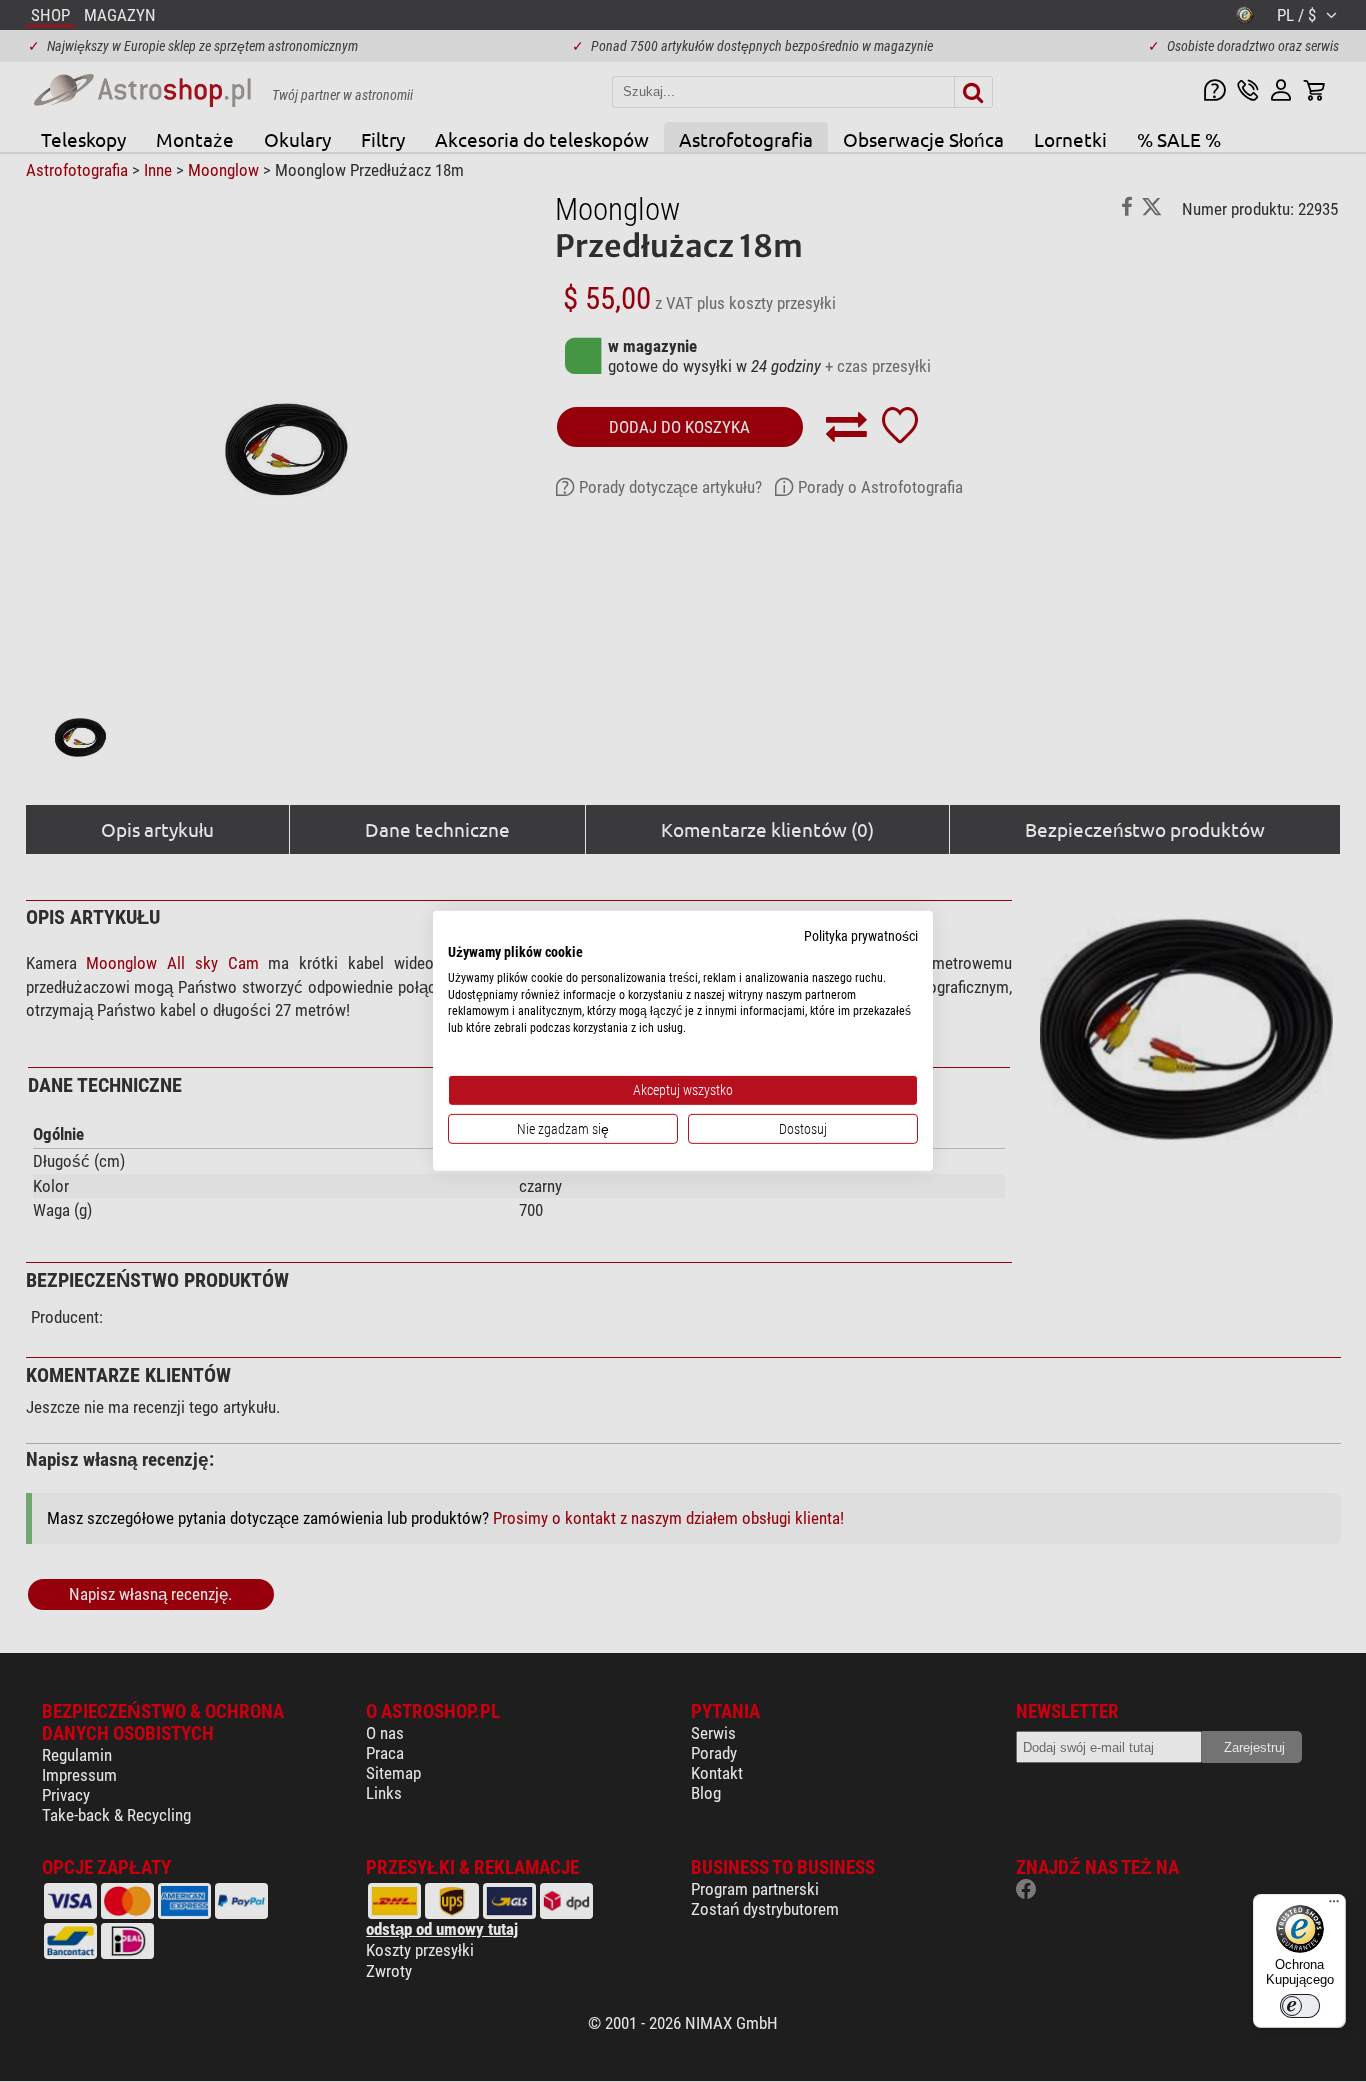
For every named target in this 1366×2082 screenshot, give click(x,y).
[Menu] (1334, 1906)
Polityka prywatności (861, 936)
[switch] (1300, 2006)
